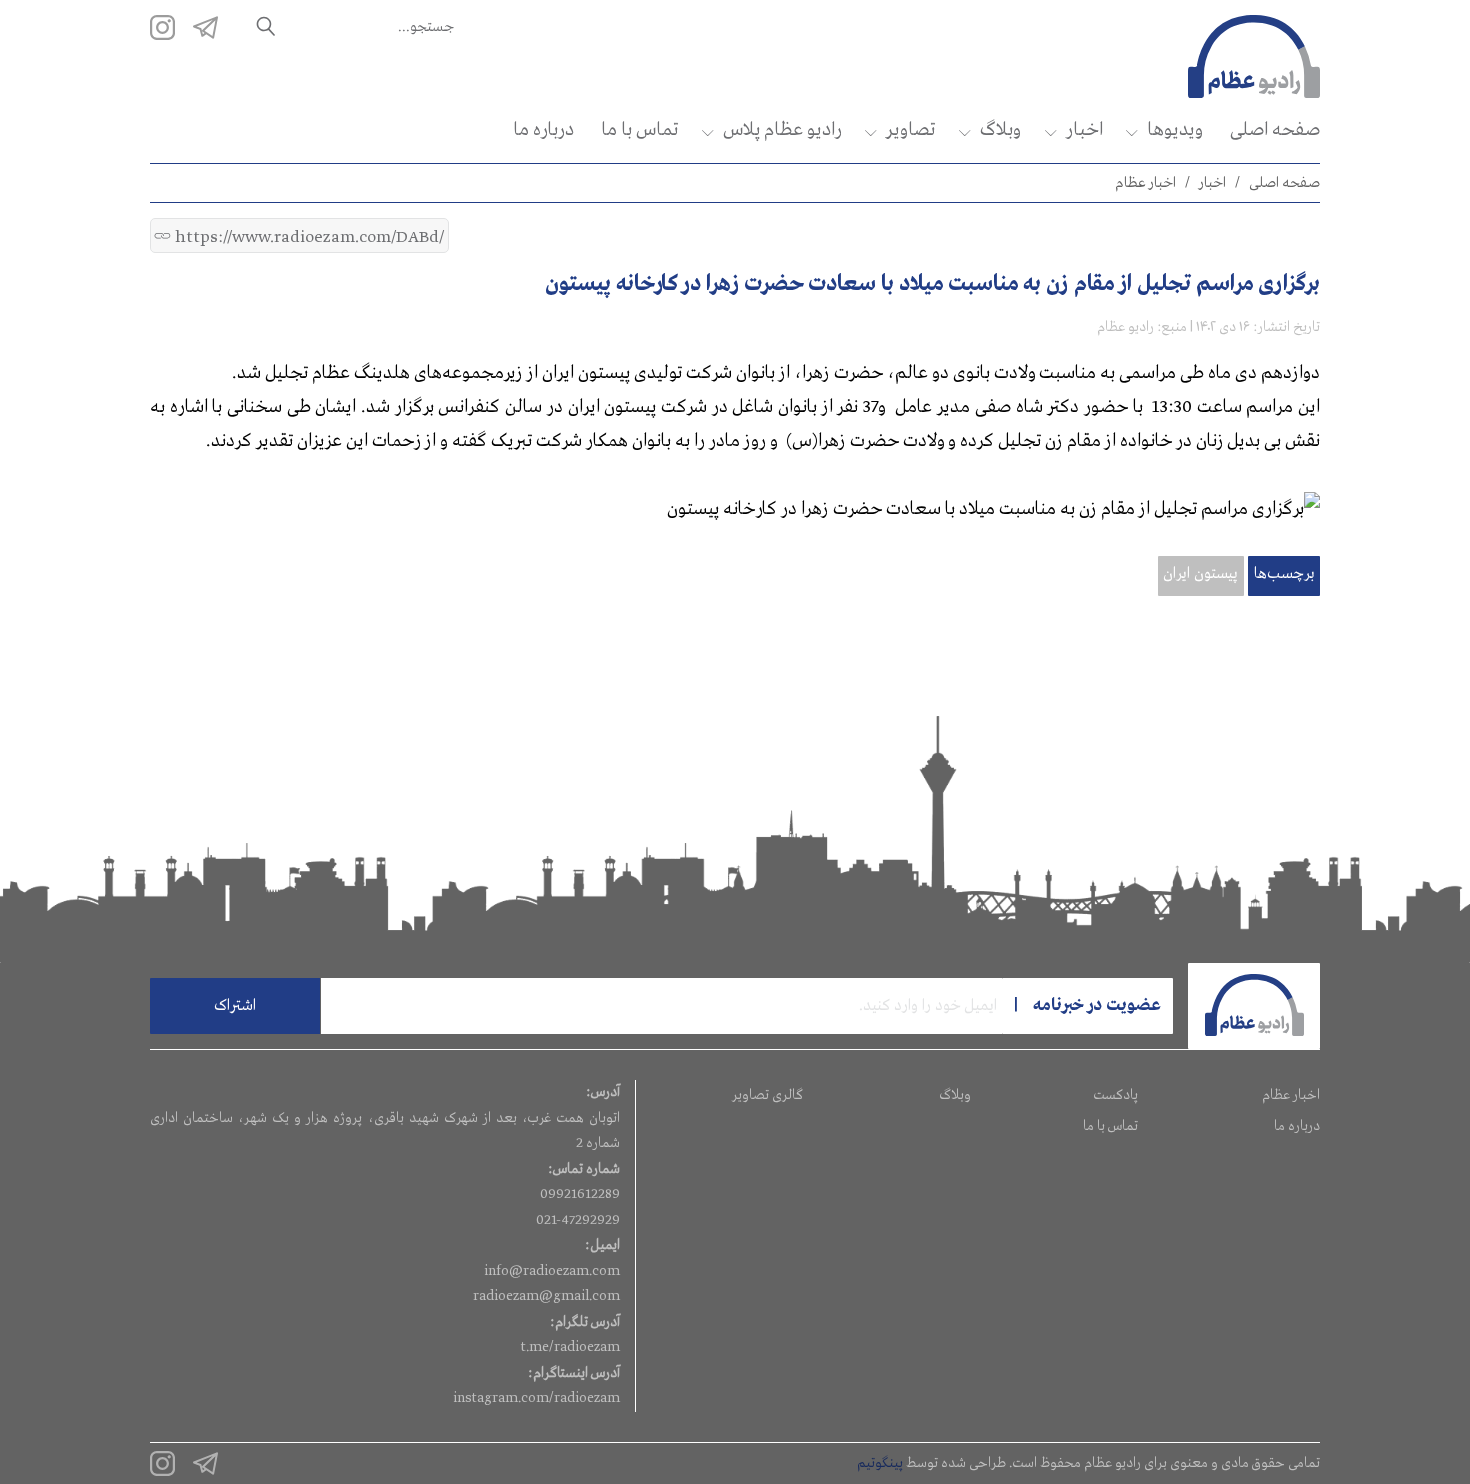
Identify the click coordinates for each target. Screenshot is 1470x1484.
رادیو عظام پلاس (782, 130)
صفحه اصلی (1275, 130)
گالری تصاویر (767, 1095)
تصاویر (910, 130)
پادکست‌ (1115, 1095)
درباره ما (543, 130)
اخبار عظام (1145, 183)
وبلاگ (1000, 130)
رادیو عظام (1125, 327)
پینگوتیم (880, 1463)
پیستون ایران (1200, 574)
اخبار (1084, 130)
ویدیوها (1175, 130)
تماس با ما (639, 130)
